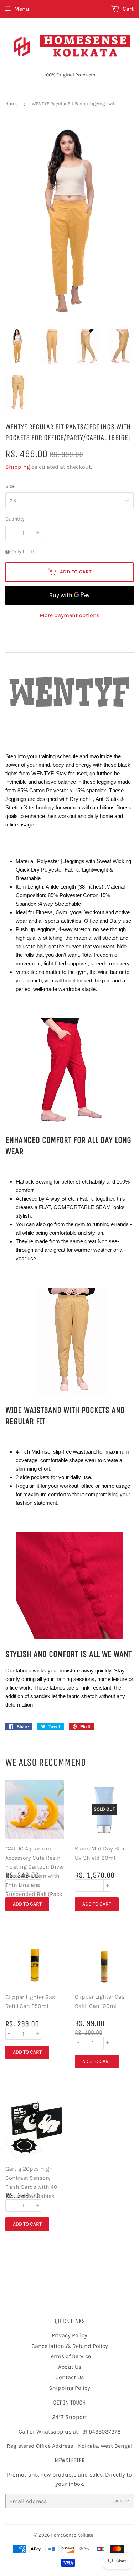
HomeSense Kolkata (72, 2535)
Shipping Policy (69, 2388)
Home (12, 104)
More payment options (69, 615)
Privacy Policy (69, 2335)
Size (10, 486)
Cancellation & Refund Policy (70, 2346)
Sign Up (121, 2501)
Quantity (15, 519)
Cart (127, 9)
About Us (70, 2367)
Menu (22, 9)
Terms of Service (70, 2356)
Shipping (18, 467)
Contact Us (69, 2377)
